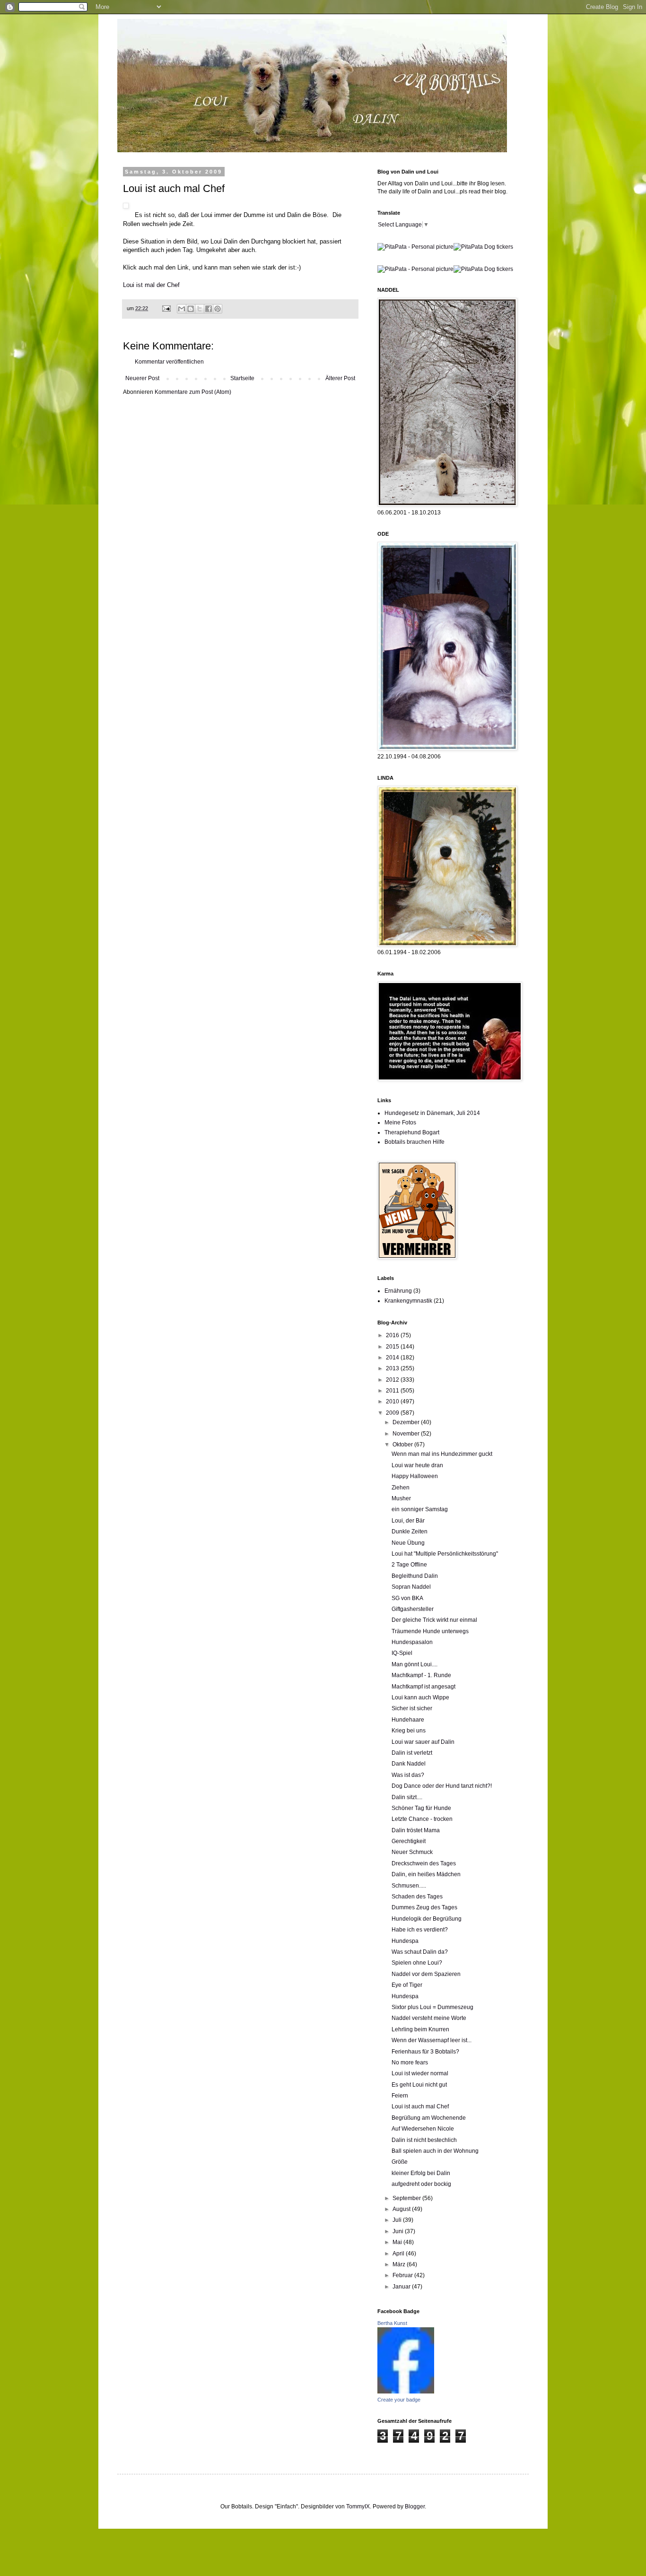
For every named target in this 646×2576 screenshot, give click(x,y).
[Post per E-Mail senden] (166, 308)
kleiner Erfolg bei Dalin (421, 2173)
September (407, 2198)
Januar (402, 2287)
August (402, 2209)
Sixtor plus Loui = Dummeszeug (432, 2007)
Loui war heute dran (417, 1465)
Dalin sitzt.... (407, 1797)
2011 (393, 1391)
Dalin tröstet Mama (416, 1830)
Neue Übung (408, 1543)
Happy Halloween (415, 1476)
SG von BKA (407, 1598)
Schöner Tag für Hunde (421, 1808)
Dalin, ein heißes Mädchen (426, 1874)
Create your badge (399, 2400)
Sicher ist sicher (412, 1708)
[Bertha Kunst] (406, 2392)
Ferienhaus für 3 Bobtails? (425, 2052)
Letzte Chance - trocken (422, 1819)
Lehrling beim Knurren (420, 2029)
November (407, 1434)
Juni (399, 2231)
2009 (393, 1413)
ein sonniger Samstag (420, 1509)
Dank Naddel (409, 1764)
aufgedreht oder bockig (421, 2184)
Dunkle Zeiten (410, 1532)
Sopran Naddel (411, 1587)
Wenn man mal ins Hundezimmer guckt (442, 1454)
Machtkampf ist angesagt (423, 1687)
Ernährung (398, 1291)
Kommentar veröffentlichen (169, 362)
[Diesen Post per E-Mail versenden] (182, 309)
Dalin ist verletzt (412, 1753)
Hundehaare (408, 1720)
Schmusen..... (409, 1886)
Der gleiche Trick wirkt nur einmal (434, 1620)
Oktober (403, 1445)
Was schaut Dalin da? (420, 1952)
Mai (398, 2242)
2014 (393, 1358)
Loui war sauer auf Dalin (423, 1742)
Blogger (415, 2506)
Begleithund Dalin (415, 1576)
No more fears (410, 2063)
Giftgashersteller (413, 1609)
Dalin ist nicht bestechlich (424, 2140)
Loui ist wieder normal (420, 2073)
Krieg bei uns (409, 1731)
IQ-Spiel (402, 1653)
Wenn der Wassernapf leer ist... (432, 2040)
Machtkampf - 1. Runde (421, 1675)
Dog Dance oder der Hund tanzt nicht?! (442, 1786)
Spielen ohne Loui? (417, 1963)
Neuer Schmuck (412, 1852)
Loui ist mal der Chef (151, 285)
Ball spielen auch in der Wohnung (435, 2151)
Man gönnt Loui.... (415, 1664)
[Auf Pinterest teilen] (218, 309)
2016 (393, 1335)
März (400, 2264)
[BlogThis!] (191, 309)
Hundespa (405, 1941)
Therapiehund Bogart (412, 1132)
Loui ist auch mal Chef (420, 2106)
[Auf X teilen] (200, 309)
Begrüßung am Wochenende (429, 2118)
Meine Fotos (400, 1123)
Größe (400, 2162)
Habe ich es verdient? (420, 1930)
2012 (393, 1380)
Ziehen (401, 1488)
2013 (393, 1368)
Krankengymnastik (408, 1301)
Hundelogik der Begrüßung (427, 1919)
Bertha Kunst (392, 2323)
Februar (403, 2275)
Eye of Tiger (407, 1985)
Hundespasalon (412, 1642)
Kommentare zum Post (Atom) (193, 392)
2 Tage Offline (409, 1565)
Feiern (400, 2096)
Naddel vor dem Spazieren (426, 1974)
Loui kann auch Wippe (420, 1697)
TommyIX (358, 2506)
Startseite (242, 378)
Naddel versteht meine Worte (429, 2018)
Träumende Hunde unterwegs (430, 1631)
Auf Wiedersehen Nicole (423, 2129)
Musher (401, 1498)
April (399, 2254)
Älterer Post (340, 378)
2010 (393, 1401)
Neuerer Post (142, 378)
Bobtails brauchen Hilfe (415, 1142)
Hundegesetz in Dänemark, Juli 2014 (432, 1113)
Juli (398, 2220)
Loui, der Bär (408, 1521)
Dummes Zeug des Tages (424, 1907)
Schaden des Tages (417, 1897)
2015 (393, 1347)
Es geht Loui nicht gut (419, 2085)
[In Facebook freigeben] (209, 309)
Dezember (407, 1422)
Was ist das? (408, 1775)
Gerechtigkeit (409, 1841)
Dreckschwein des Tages (424, 1863)
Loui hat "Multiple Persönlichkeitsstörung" (445, 1554)
